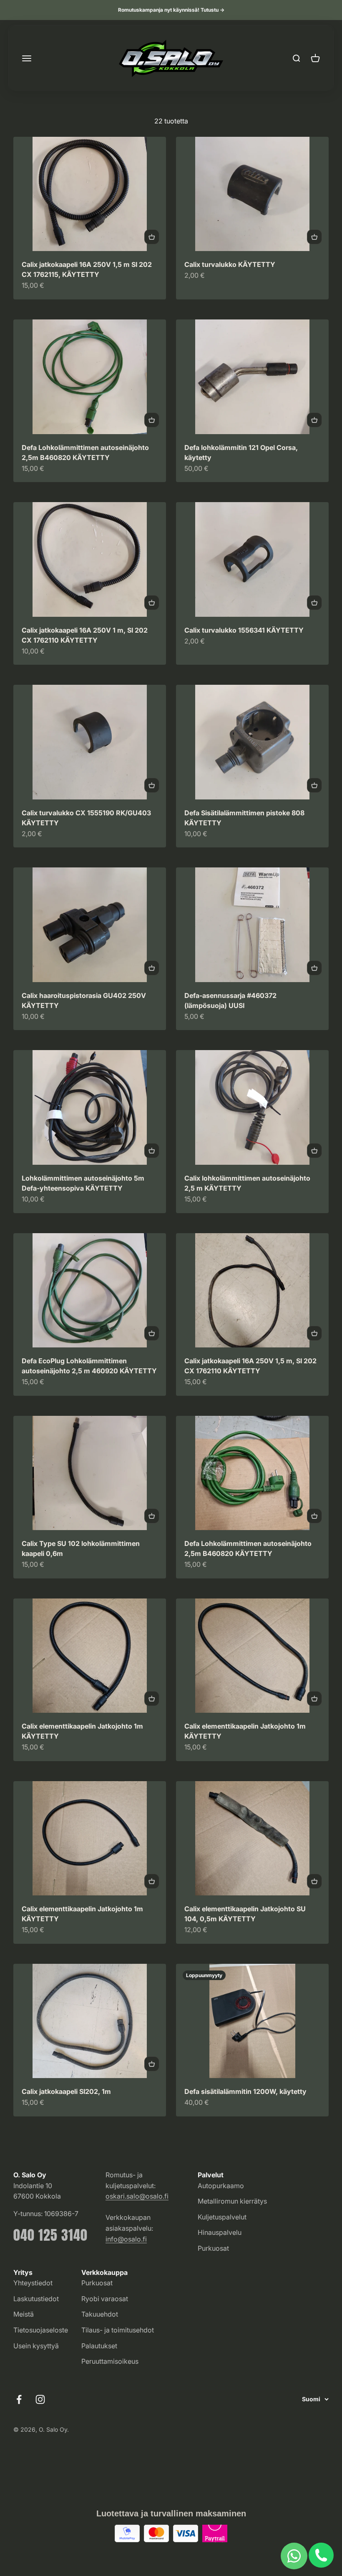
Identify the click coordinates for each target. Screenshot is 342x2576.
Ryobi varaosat (105, 2299)
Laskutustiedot (36, 2299)
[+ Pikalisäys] (152, 237)
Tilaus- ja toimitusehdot (118, 2330)
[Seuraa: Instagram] (40, 2399)
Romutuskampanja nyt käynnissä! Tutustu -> (171, 10)
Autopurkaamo (221, 2186)
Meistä (24, 2314)
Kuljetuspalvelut (222, 2217)
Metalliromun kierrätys (232, 2201)
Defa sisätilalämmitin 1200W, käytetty (245, 2091)
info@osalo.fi (126, 2239)
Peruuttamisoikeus (110, 2361)
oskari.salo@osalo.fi (137, 2196)
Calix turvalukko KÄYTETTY (230, 264)
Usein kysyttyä (36, 2346)
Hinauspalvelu (220, 2232)
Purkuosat (213, 2248)
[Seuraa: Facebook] (19, 2399)
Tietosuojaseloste (41, 2330)
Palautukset (99, 2346)
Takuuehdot (100, 2314)
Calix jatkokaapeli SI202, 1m (66, 2091)
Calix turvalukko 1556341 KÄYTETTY (244, 630)
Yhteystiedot (33, 2283)
